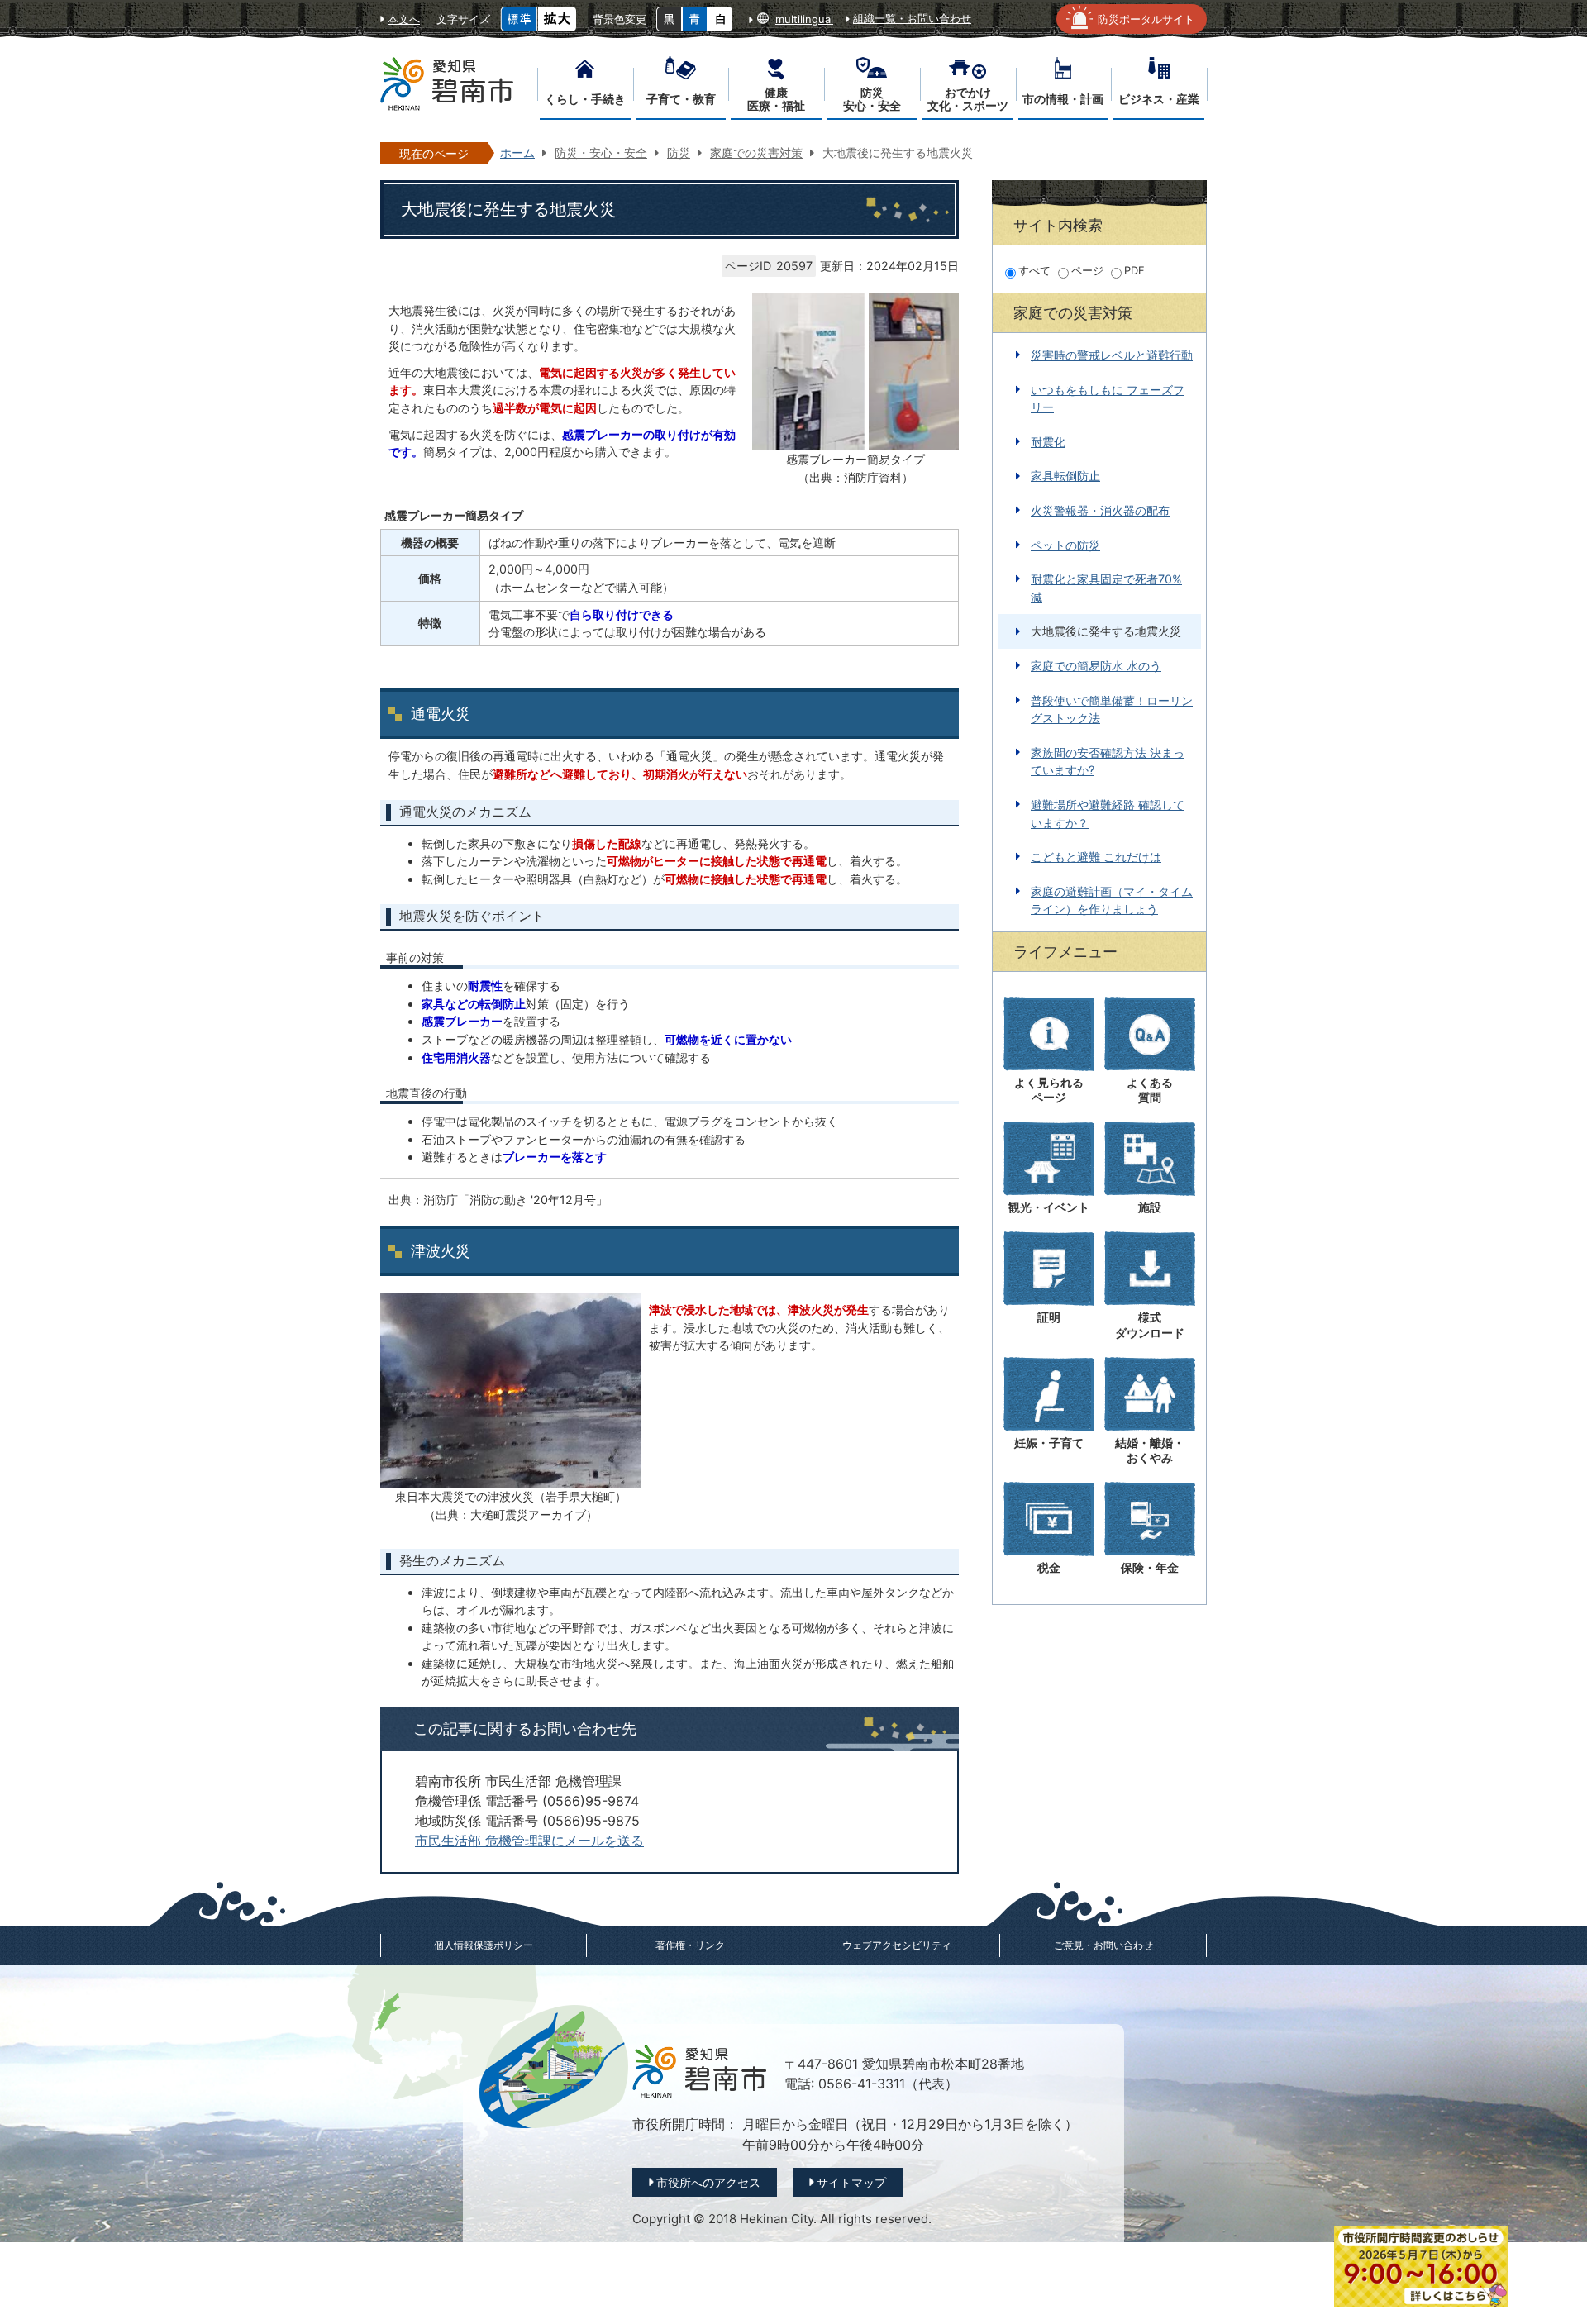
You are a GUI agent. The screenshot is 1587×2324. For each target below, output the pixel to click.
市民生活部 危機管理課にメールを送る (529, 1841)
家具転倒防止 (1065, 476)
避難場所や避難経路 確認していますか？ (1108, 814)
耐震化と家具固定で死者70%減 (1106, 588)
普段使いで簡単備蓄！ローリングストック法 (1112, 710)
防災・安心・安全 (601, 152)
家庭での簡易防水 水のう (1096, 666)
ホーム (517, 152)
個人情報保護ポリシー (484, 1945)
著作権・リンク (690, 1945)
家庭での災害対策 (756, 152)
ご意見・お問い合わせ (1103, 1945)
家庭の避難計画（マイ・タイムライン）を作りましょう (1112, 900)
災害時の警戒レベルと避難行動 (1112, 355)
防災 (679, 152)
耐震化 (1048, 442)
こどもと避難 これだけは (1096, 857)
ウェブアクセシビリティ (897, 1945)
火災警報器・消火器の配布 (1100, 510)
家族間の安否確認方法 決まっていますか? (1108, 762)
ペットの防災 (1065, 545)
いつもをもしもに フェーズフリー (1108, 399)
